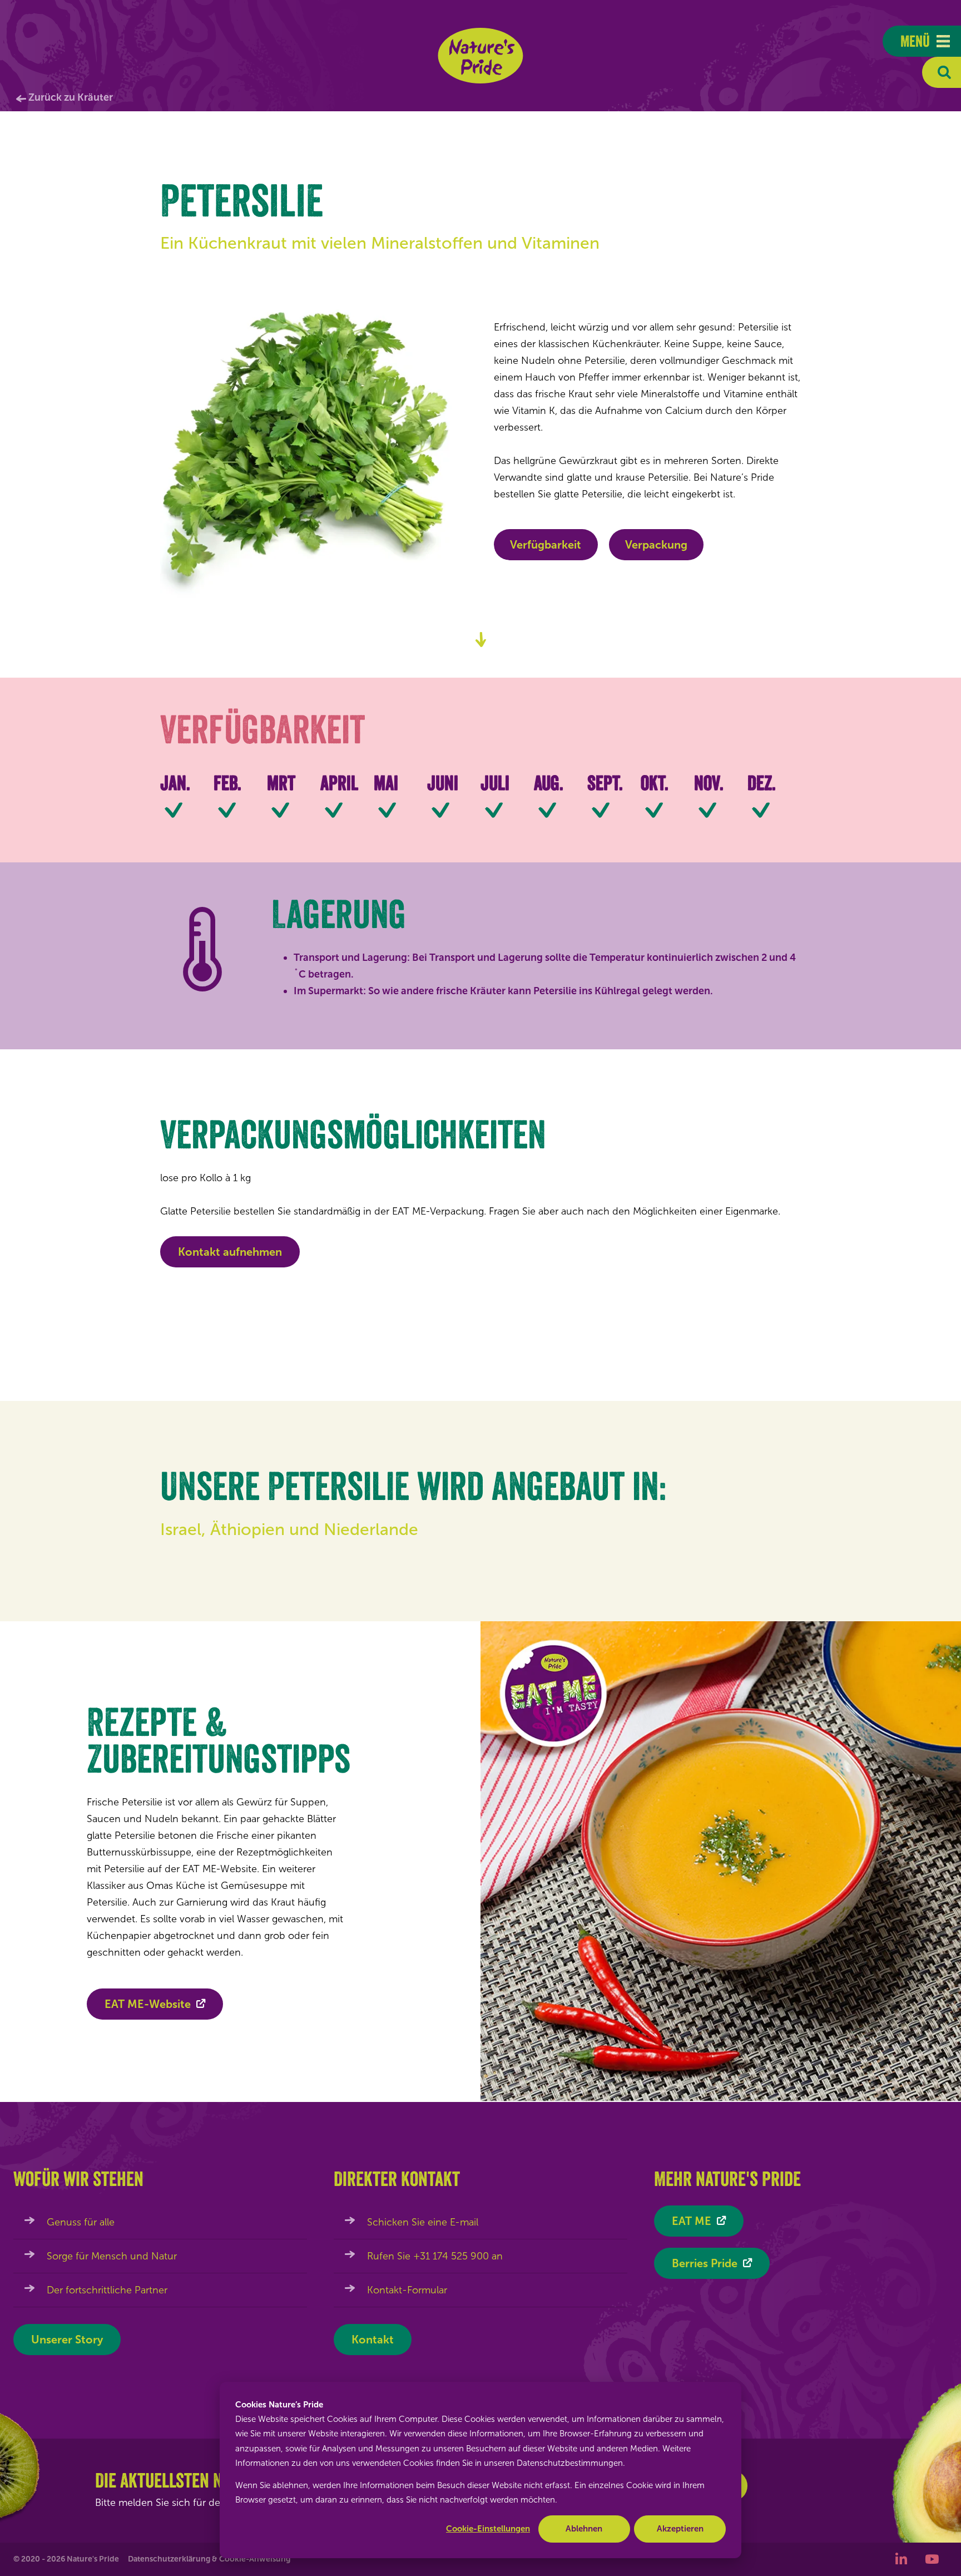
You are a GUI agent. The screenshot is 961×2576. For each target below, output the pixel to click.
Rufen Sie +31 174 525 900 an (435, 2256)
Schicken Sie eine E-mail (423, 2222)
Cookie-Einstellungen (488, 2529)
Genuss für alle (81, 2222)
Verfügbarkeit (546, 545)
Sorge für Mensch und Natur (112, 2256)
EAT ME (692, 2221)
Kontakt (373, 2340)
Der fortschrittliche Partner (107, 2290)
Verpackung (656, 545)
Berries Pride (705, 2263)
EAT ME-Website (148, 2004)
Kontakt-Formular (407, 2290)
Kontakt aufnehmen (230, 1252)
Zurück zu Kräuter (71, 97)
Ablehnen (584, 2529)
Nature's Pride (481, 56)
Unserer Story (67, 2340)
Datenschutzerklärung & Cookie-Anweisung (209, 2559)
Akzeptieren (680, 2529)
